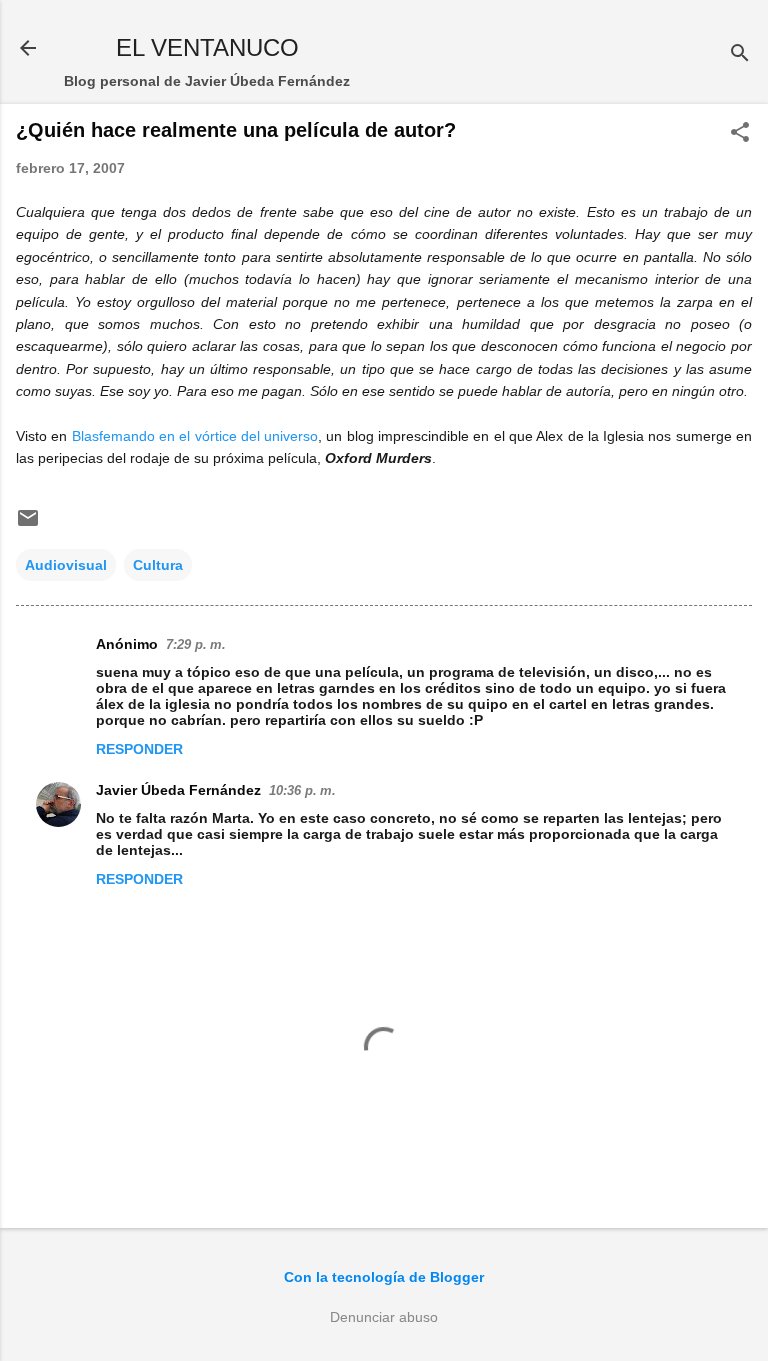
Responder (139, 749)
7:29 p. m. (196, 644)
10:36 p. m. (302, 790)
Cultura (158, 565)
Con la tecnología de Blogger (384, 1277)
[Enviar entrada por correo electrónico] (28, 525)
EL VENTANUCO (207, 47)
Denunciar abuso (384, 1317)
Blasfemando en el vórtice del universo (195, 436)
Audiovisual (66, 565)
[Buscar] (740, 54)
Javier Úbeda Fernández (178, 790)
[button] (740, 133)
